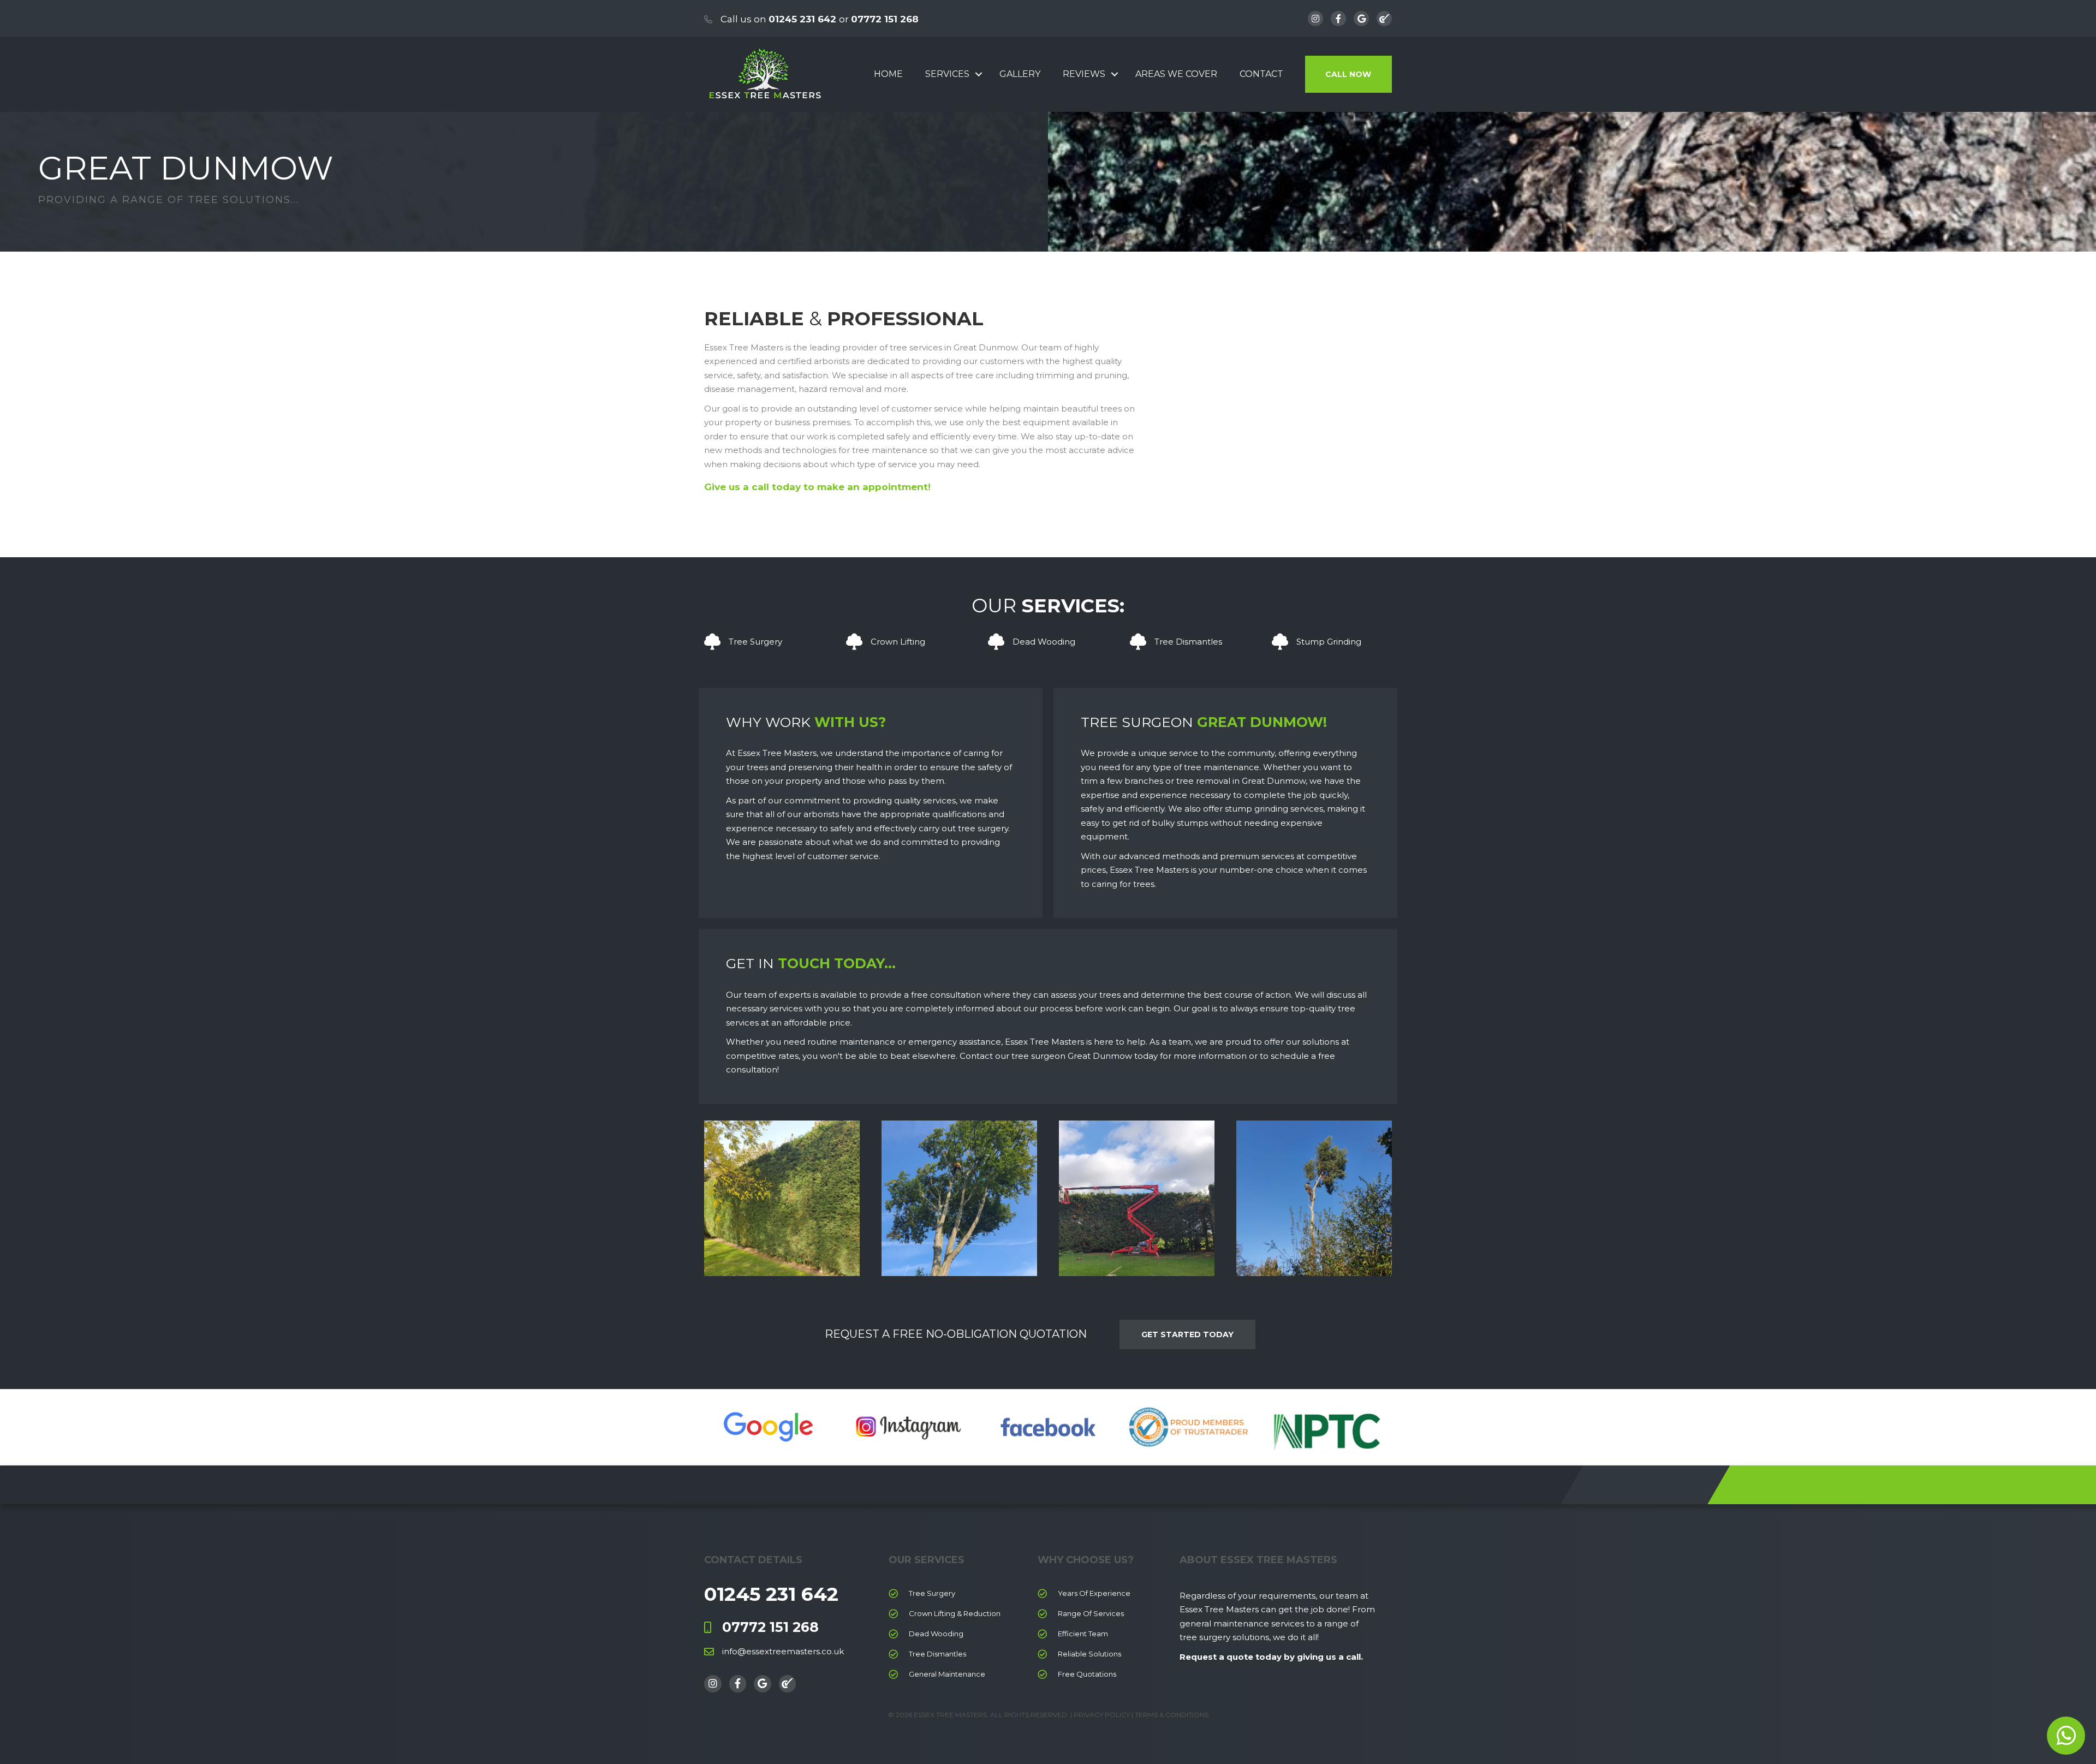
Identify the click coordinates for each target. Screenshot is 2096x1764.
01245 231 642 (802, 19)
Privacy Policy (1101, 1715)
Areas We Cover (1176, 74)
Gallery (1020, 74)
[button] (979, 74)
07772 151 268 (885, 19)
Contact (1261, 74)
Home (888, 74)
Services (947, 74)
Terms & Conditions (1172, 1715)
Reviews (1084, 74)
